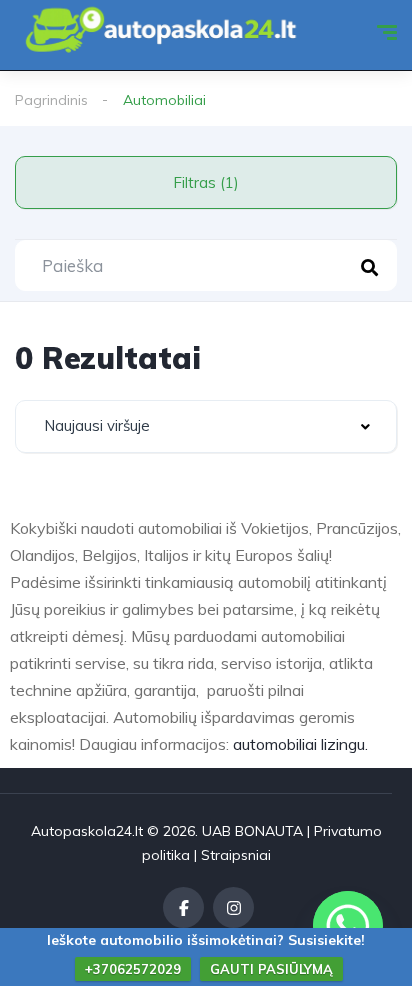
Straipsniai (236, 855)
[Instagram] (233, 907)
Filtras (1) (206, 182)
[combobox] (206, 426)
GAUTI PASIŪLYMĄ (271, 969)
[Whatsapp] (348, 926)
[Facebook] (183, 907)
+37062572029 (133, 969)
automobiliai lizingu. (300, 744)
